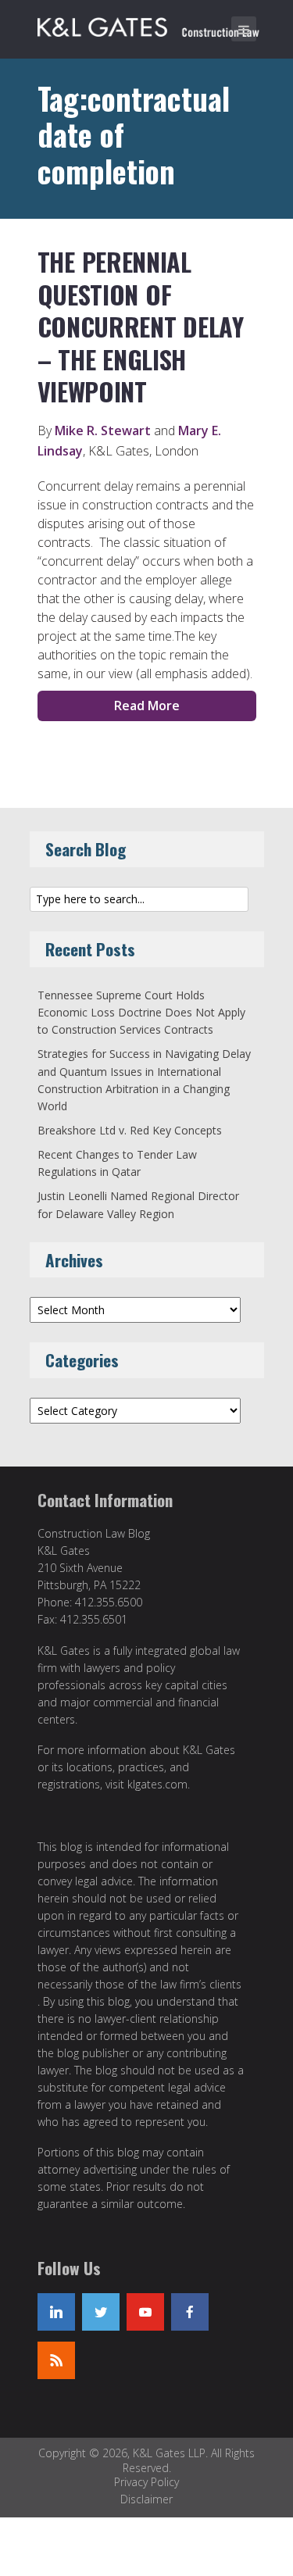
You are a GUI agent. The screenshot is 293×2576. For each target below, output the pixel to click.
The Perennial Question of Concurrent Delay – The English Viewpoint (141, 326)
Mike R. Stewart (103, 431)
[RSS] (56, 2360)
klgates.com (157, 1784)
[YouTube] (145, 2312)
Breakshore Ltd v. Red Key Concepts (130, 1130)
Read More (147, 706)
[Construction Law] (151, 24)
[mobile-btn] (244, 29)
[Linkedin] (56, 2312)
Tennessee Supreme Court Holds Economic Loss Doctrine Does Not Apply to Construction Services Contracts (141, 1013)
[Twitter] (101, 2312)
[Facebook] (190, 2312)
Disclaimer (146, 2499)
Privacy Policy (146, 2482)
